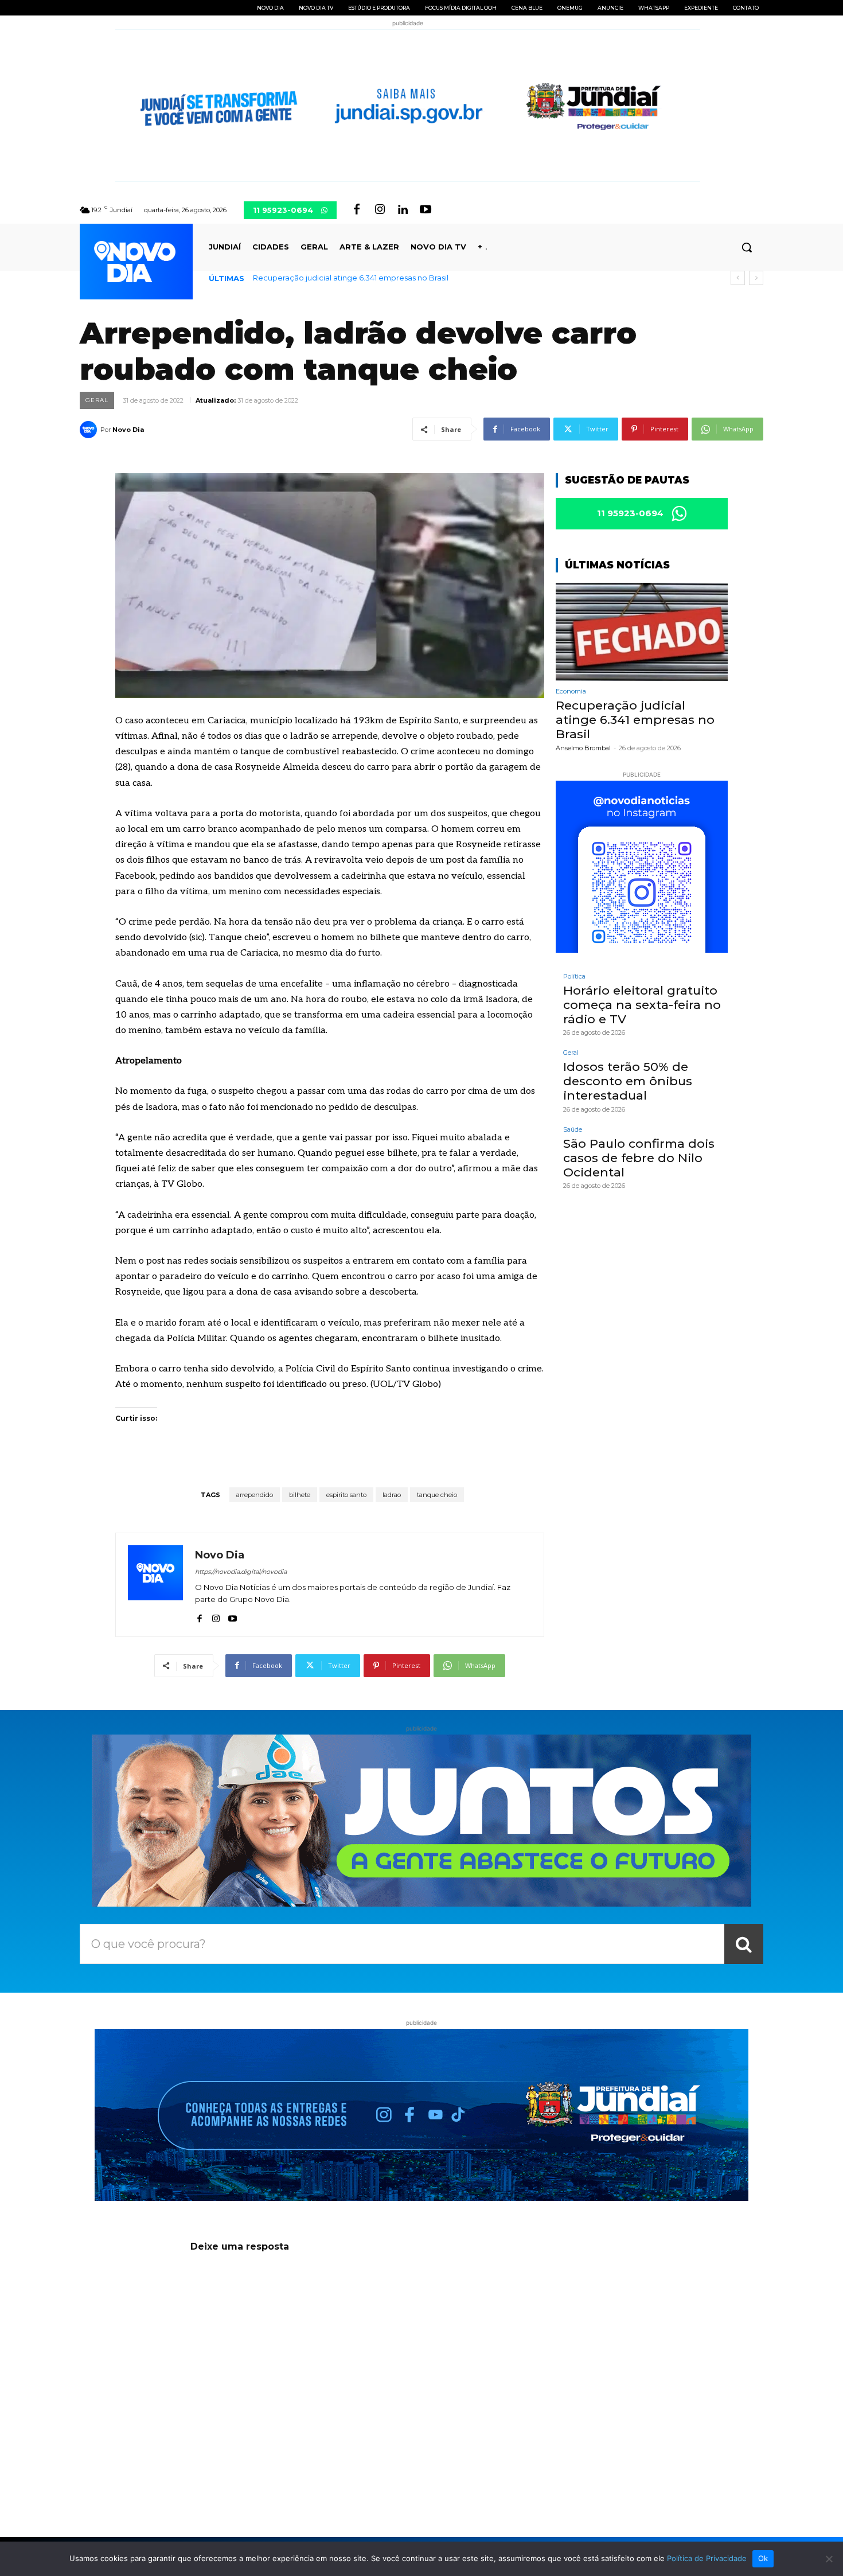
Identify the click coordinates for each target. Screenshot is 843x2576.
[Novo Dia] (90, 430)
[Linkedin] (403, 210)
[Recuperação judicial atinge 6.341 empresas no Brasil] (642, 632)
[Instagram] (380, 210)
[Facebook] (357, 210)
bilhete (300, 1495)
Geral (97, 400)
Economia (571, 691)
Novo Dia (128, 430)
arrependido (255, 1495)
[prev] (738, 278)
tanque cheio (437, 1495)
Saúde (573, 1130)
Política (574, 977)
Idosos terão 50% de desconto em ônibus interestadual (628, 1081)
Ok (763, 2558)
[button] (747, 247)
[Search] (744, 1944)
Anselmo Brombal (583, 748)
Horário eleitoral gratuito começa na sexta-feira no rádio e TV (642, 1005)
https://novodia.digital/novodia (241, 1572)
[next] (756, 278)
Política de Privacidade (707, 2558)
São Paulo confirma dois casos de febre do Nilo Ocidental (639, 1158)
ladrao (392, 1495)
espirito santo (346, 1495)
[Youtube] (426, 210)
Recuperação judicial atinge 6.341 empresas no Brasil (351, 278)
